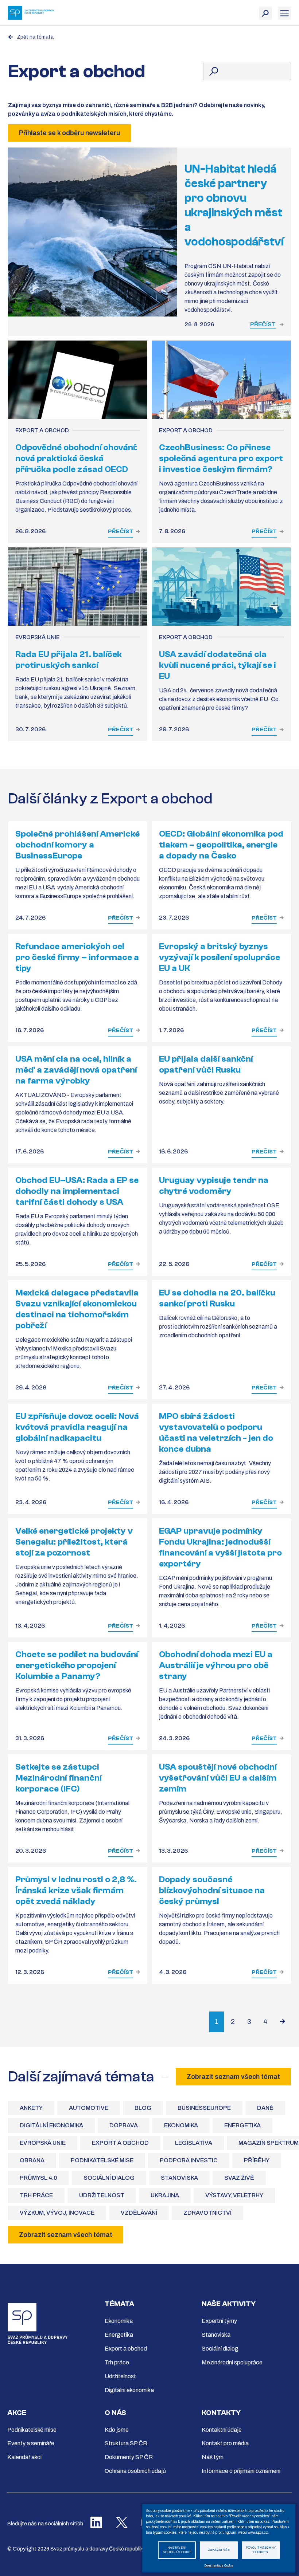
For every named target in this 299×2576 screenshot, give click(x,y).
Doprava (124, 2125)
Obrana (32, 2160)
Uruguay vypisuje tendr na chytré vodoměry (214, 1186)
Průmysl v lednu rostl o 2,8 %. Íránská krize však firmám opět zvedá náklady (76, 1890)
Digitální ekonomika (51, 2125)
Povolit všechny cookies (261, 2550)
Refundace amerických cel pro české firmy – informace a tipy (77, 957)
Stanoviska (179, 2178)
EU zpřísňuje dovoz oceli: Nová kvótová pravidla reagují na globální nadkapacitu (77, 1427)
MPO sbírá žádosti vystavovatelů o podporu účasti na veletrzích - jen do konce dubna (216, 1433)
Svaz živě (239, 2178)
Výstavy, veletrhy (234, 2195)
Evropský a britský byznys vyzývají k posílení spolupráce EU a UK (220, 957)
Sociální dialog (109, 2178)
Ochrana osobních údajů (135, 2471)
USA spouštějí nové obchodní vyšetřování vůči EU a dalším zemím (218, 1778)
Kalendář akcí (24, 2457)
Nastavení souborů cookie (177, 2550)
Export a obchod (120, 2143)
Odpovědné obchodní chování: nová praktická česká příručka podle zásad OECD (76, 458)
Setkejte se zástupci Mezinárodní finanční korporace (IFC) (58, 1778)
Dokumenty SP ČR (129, 2457)
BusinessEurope (204, 2108)
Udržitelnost (102, 2195)
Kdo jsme (117, 2430)
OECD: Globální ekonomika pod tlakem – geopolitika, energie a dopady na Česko (221, 845)
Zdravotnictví (207, 2213)
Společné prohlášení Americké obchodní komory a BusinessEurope (77, 845)
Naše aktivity (229, 2304)
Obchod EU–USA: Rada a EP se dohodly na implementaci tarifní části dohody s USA (77, 1191)
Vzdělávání (139, 2213)
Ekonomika (181, 2125)
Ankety (31, 2108)
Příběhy (257, 2160)
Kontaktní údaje (222, 2430)
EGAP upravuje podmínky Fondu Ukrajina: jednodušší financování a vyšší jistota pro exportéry (220, 1547)
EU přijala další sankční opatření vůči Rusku (206, 1064)
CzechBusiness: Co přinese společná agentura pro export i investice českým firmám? (221, 458)
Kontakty (221, 2413)
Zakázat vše (219, 2550)
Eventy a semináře (31, 2443)
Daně (265, 2108)
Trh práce (36, 2195)
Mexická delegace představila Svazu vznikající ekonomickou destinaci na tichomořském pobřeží (77, 1309)
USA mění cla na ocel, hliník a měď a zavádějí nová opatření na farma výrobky (76, 1070)
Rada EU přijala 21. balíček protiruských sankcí (69, 660)
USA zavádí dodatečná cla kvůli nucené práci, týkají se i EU (218, 665)
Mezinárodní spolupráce (232, 2362)
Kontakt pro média (225, 2443)
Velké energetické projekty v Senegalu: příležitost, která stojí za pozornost (74, 1542)
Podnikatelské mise (102, 2160)
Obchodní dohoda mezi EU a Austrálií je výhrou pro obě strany (216, 1665)
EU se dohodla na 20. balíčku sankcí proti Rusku (217, 1298)
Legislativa (194, 2143)
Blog (143, 2108)
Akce (17, 2413)
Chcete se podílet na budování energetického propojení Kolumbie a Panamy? (77, 1665)
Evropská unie (43, 2143)
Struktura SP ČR (126, 2443)
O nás (115, 2413)
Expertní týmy (219, 2321)
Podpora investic (189, 2160)
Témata (119, 2304)
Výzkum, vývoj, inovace (57, 2213)
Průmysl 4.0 (38, 2178)
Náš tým (213, 2457)
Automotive (89, 2108)
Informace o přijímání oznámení (241, 2471)
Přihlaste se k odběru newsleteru (69, 133)
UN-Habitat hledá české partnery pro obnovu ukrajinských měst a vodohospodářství (234, 205)
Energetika (242, 2125)
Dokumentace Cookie (219, 2566)
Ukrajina (165, 2195)
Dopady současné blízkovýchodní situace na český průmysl (212, 1890)
